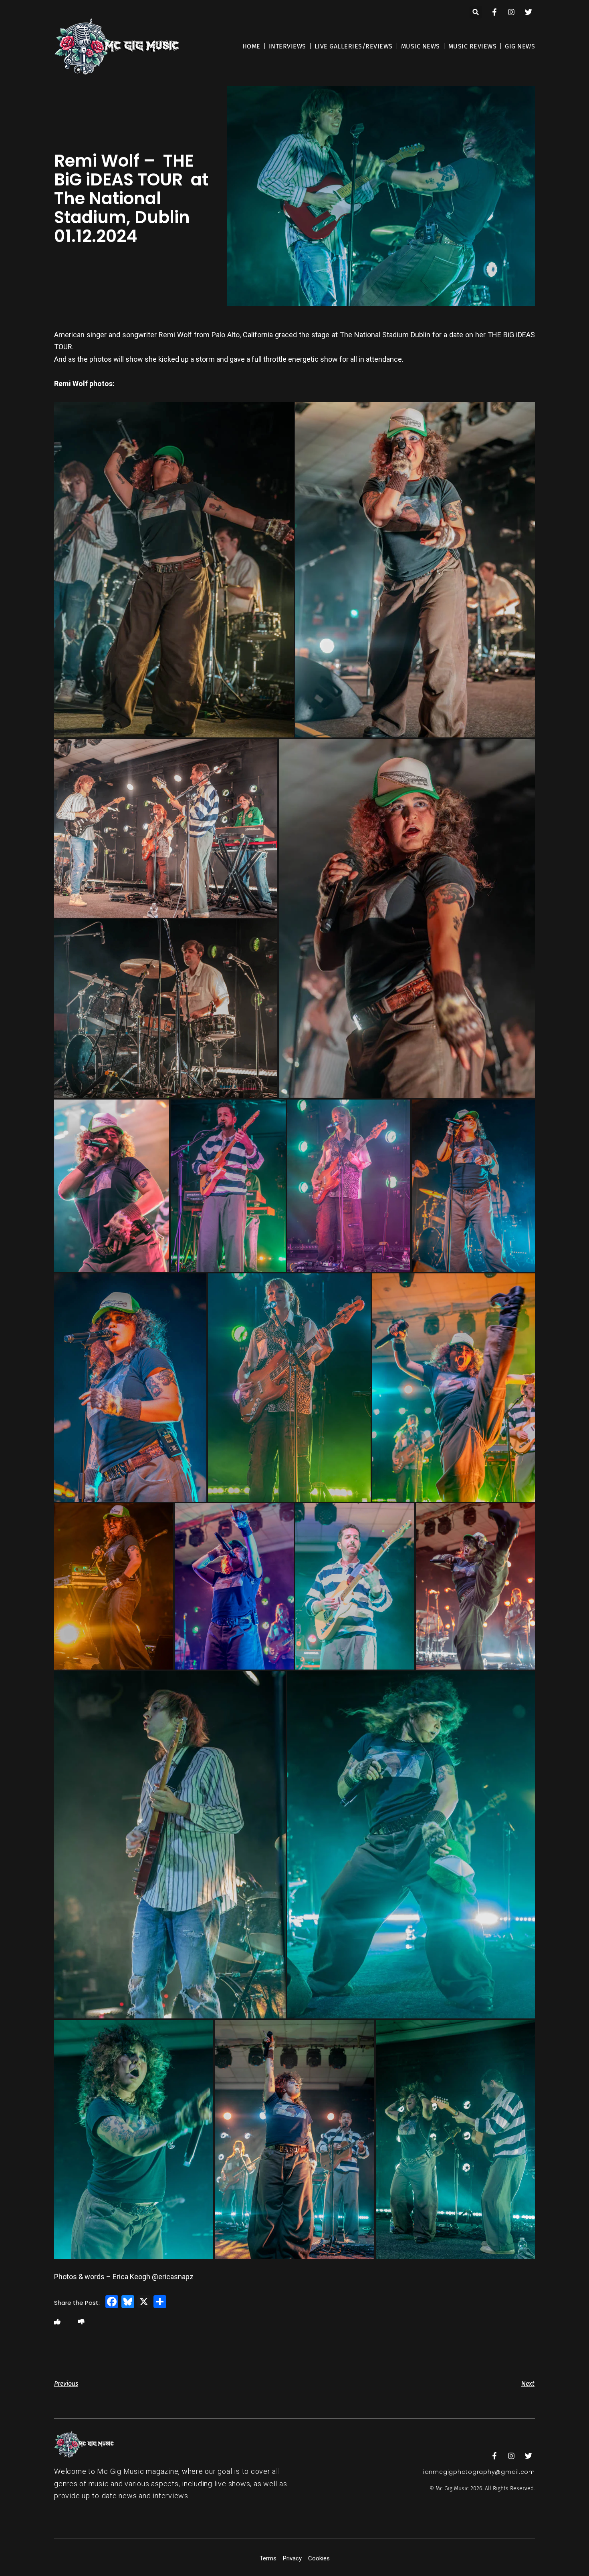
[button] (476, 12)
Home (251, 46)
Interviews (287, 46)
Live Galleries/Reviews (354, 46)
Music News (421, 46)
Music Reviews (473, 46)
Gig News (520, 46)
